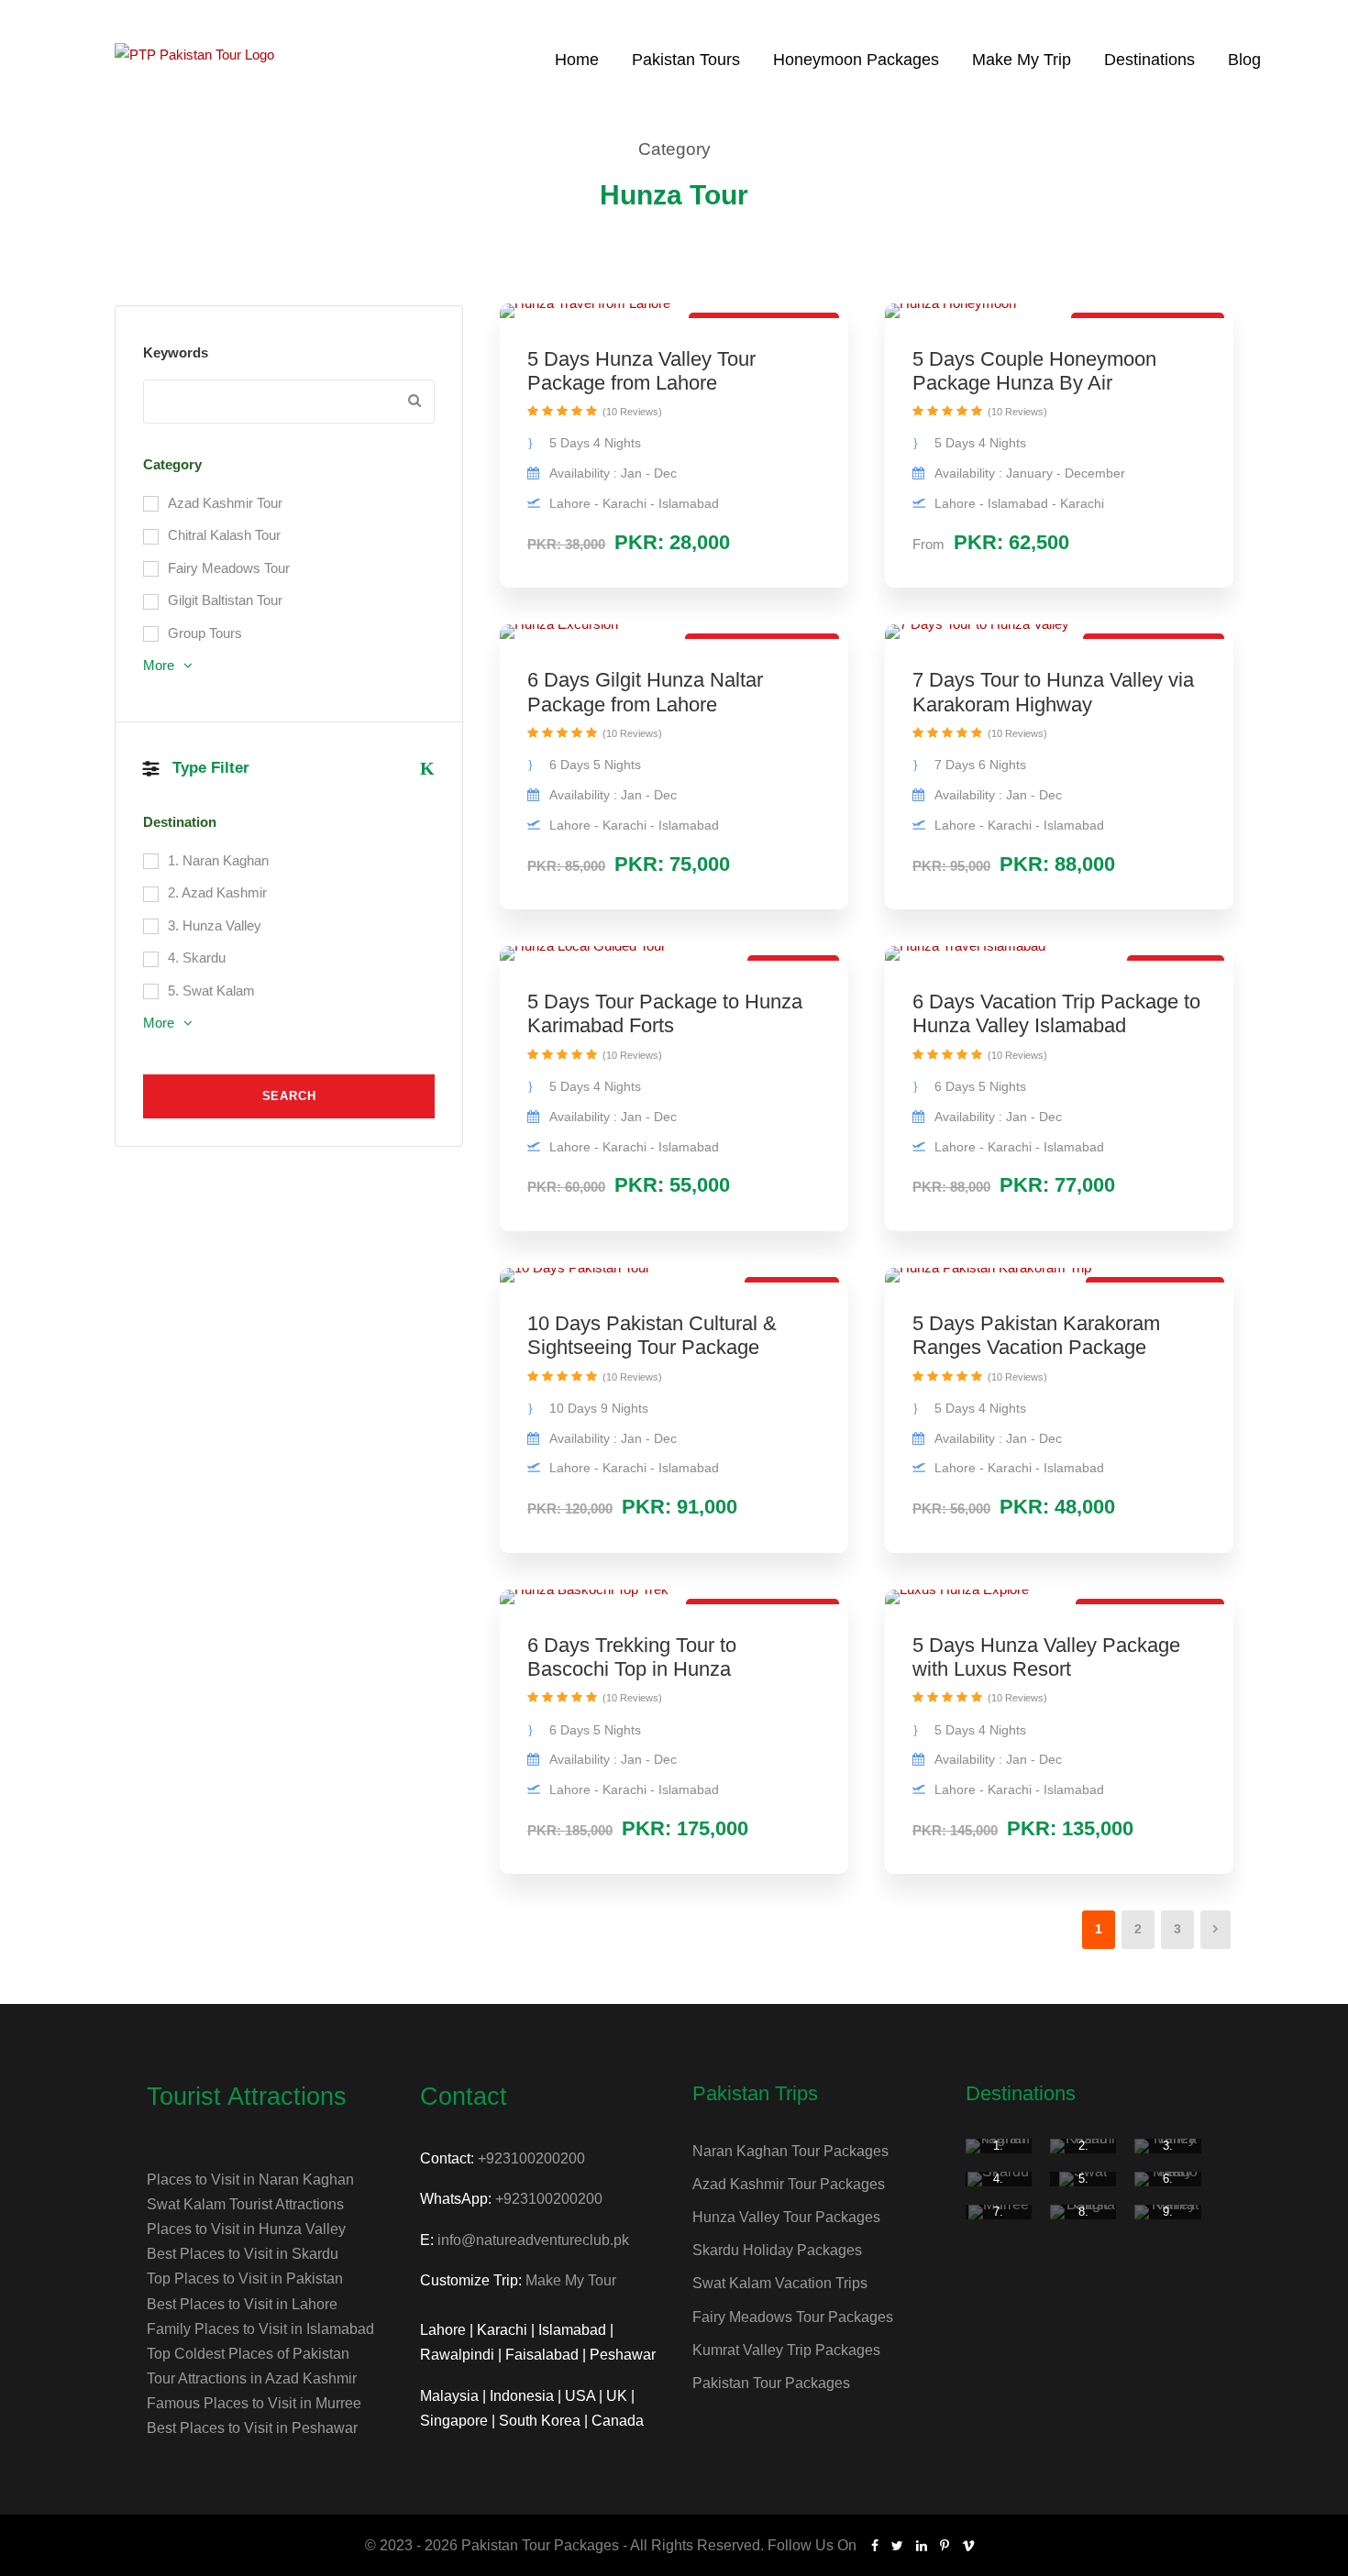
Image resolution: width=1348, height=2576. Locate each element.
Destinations (1149, 60)
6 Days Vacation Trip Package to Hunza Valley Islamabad (1056, 1013)
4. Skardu (998, 2186)
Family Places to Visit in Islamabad (260, 2329)
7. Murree (999, 2219)
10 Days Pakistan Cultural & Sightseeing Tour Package (652, 1335)
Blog (1244, 60)
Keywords (176, 352)
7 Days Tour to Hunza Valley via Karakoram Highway (1053, 692)
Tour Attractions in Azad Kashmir (252, 2378)
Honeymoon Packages (856, 60)
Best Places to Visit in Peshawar (252, 2428)
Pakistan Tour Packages (771, 2383)
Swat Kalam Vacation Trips (780, 2283)
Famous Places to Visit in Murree (254, 2403)
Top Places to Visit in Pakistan (245, 2279)
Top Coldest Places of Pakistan (248, 2354)
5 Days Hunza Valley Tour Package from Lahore (641, 371)
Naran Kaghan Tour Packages (790, 2151)
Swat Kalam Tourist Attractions (245, 2204)
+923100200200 (531, 2158)
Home (577, 60)
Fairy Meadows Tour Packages (793, 2317)
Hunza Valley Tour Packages (786, 2217)
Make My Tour (571, 2280)
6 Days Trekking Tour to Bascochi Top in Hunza (632, 1657)
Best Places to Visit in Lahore (242, 2304)
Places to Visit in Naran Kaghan (250, 2180)
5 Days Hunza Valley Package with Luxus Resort (1046, 1657)
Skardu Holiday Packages (777, 2250)
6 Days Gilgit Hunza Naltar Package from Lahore (645, 692)
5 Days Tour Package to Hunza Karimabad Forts (665, 1013)
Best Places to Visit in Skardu (243, 2254)
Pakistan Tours (686, 60)
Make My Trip (1022, 60)
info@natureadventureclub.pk (533, 2240)
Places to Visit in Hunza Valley (246, 2229)
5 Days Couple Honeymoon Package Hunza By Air (1034, 371)
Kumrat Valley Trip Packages (786, 2350)
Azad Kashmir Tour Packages (789, 2184)
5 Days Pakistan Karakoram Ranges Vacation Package (1036, 1335)
